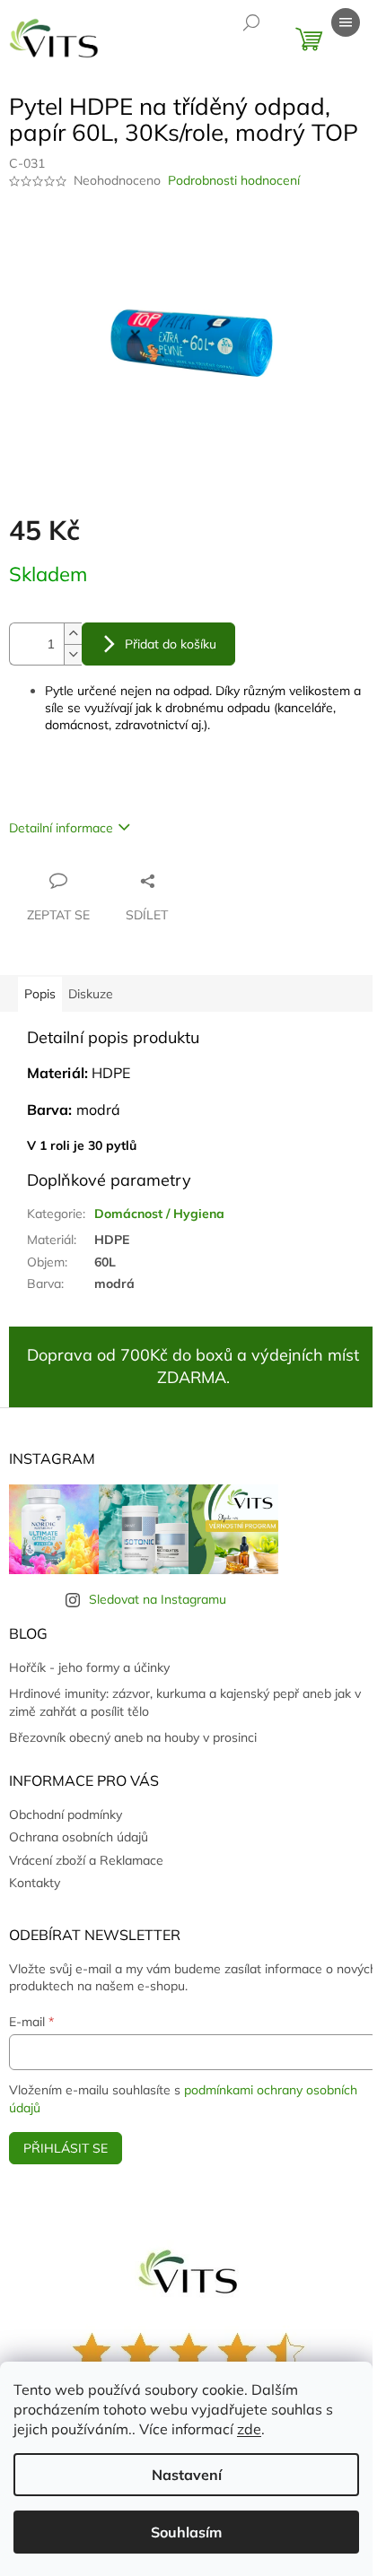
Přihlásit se (66, 2148)
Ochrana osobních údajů (79, 1837)
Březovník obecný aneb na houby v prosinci (133, 1737)
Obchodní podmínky (66, 1815)
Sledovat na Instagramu (158, 1599)
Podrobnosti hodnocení (234, 180)
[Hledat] (251, 22)
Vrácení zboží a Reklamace (86, 1860)
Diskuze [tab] (91, 994)
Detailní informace (61, 828)
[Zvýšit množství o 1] (73, 634)
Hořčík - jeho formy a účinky (89, 1667)
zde (249, 2429)
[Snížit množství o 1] (73, 654)
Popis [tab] (40, 994)
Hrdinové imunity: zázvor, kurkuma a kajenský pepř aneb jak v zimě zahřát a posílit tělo (185, 1702)
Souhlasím (186, 2532)
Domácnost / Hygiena (159, 1214)
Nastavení (187, 2475)
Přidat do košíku (171, 644)
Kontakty (35, 1883)
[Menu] (346, 22)
